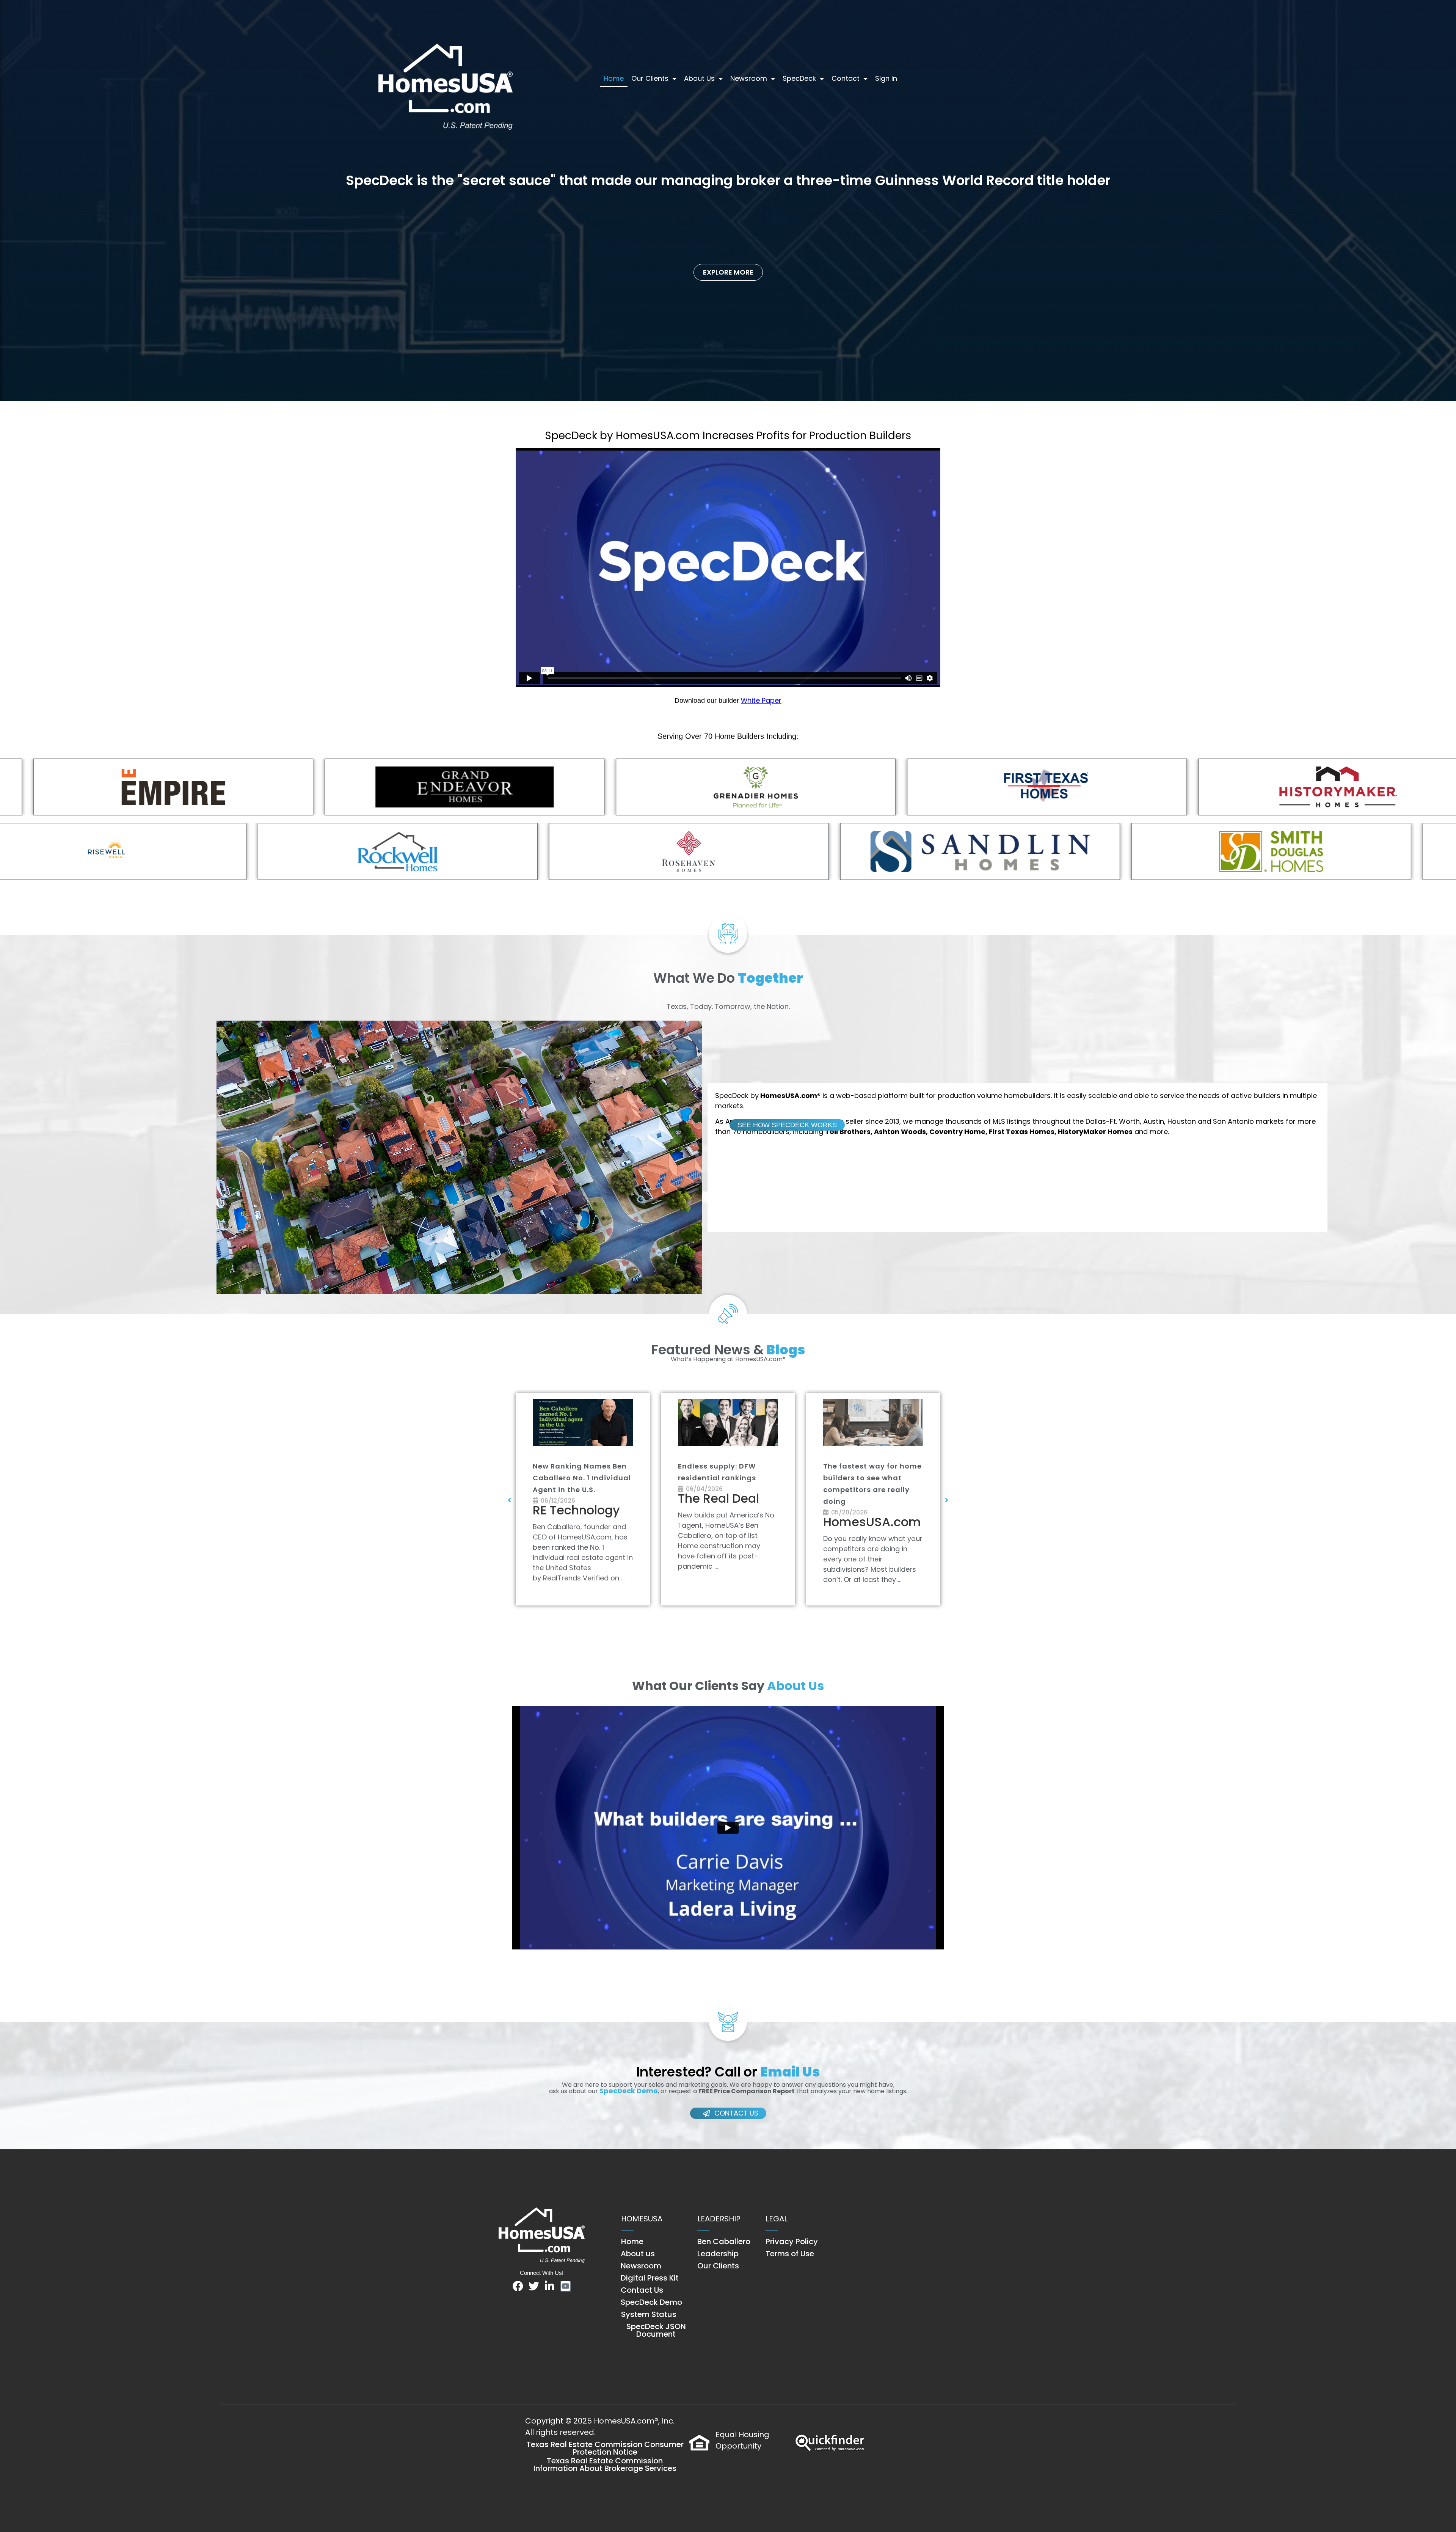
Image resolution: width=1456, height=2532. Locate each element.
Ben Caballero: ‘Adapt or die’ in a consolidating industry (725, 1478)
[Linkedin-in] (550, 2286)
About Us (699, 78)
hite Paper (764, 700)
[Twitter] (534, 2286)
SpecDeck (799, 78)
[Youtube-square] (566, 2286)
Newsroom (749, 78)
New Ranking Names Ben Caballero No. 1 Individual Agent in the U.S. (872, 1478)
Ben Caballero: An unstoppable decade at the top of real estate (578, 1478)
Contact (846, 78)
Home (614, 78)
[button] (510, 1500)
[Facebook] (518, 2286)
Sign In (886, 78)
